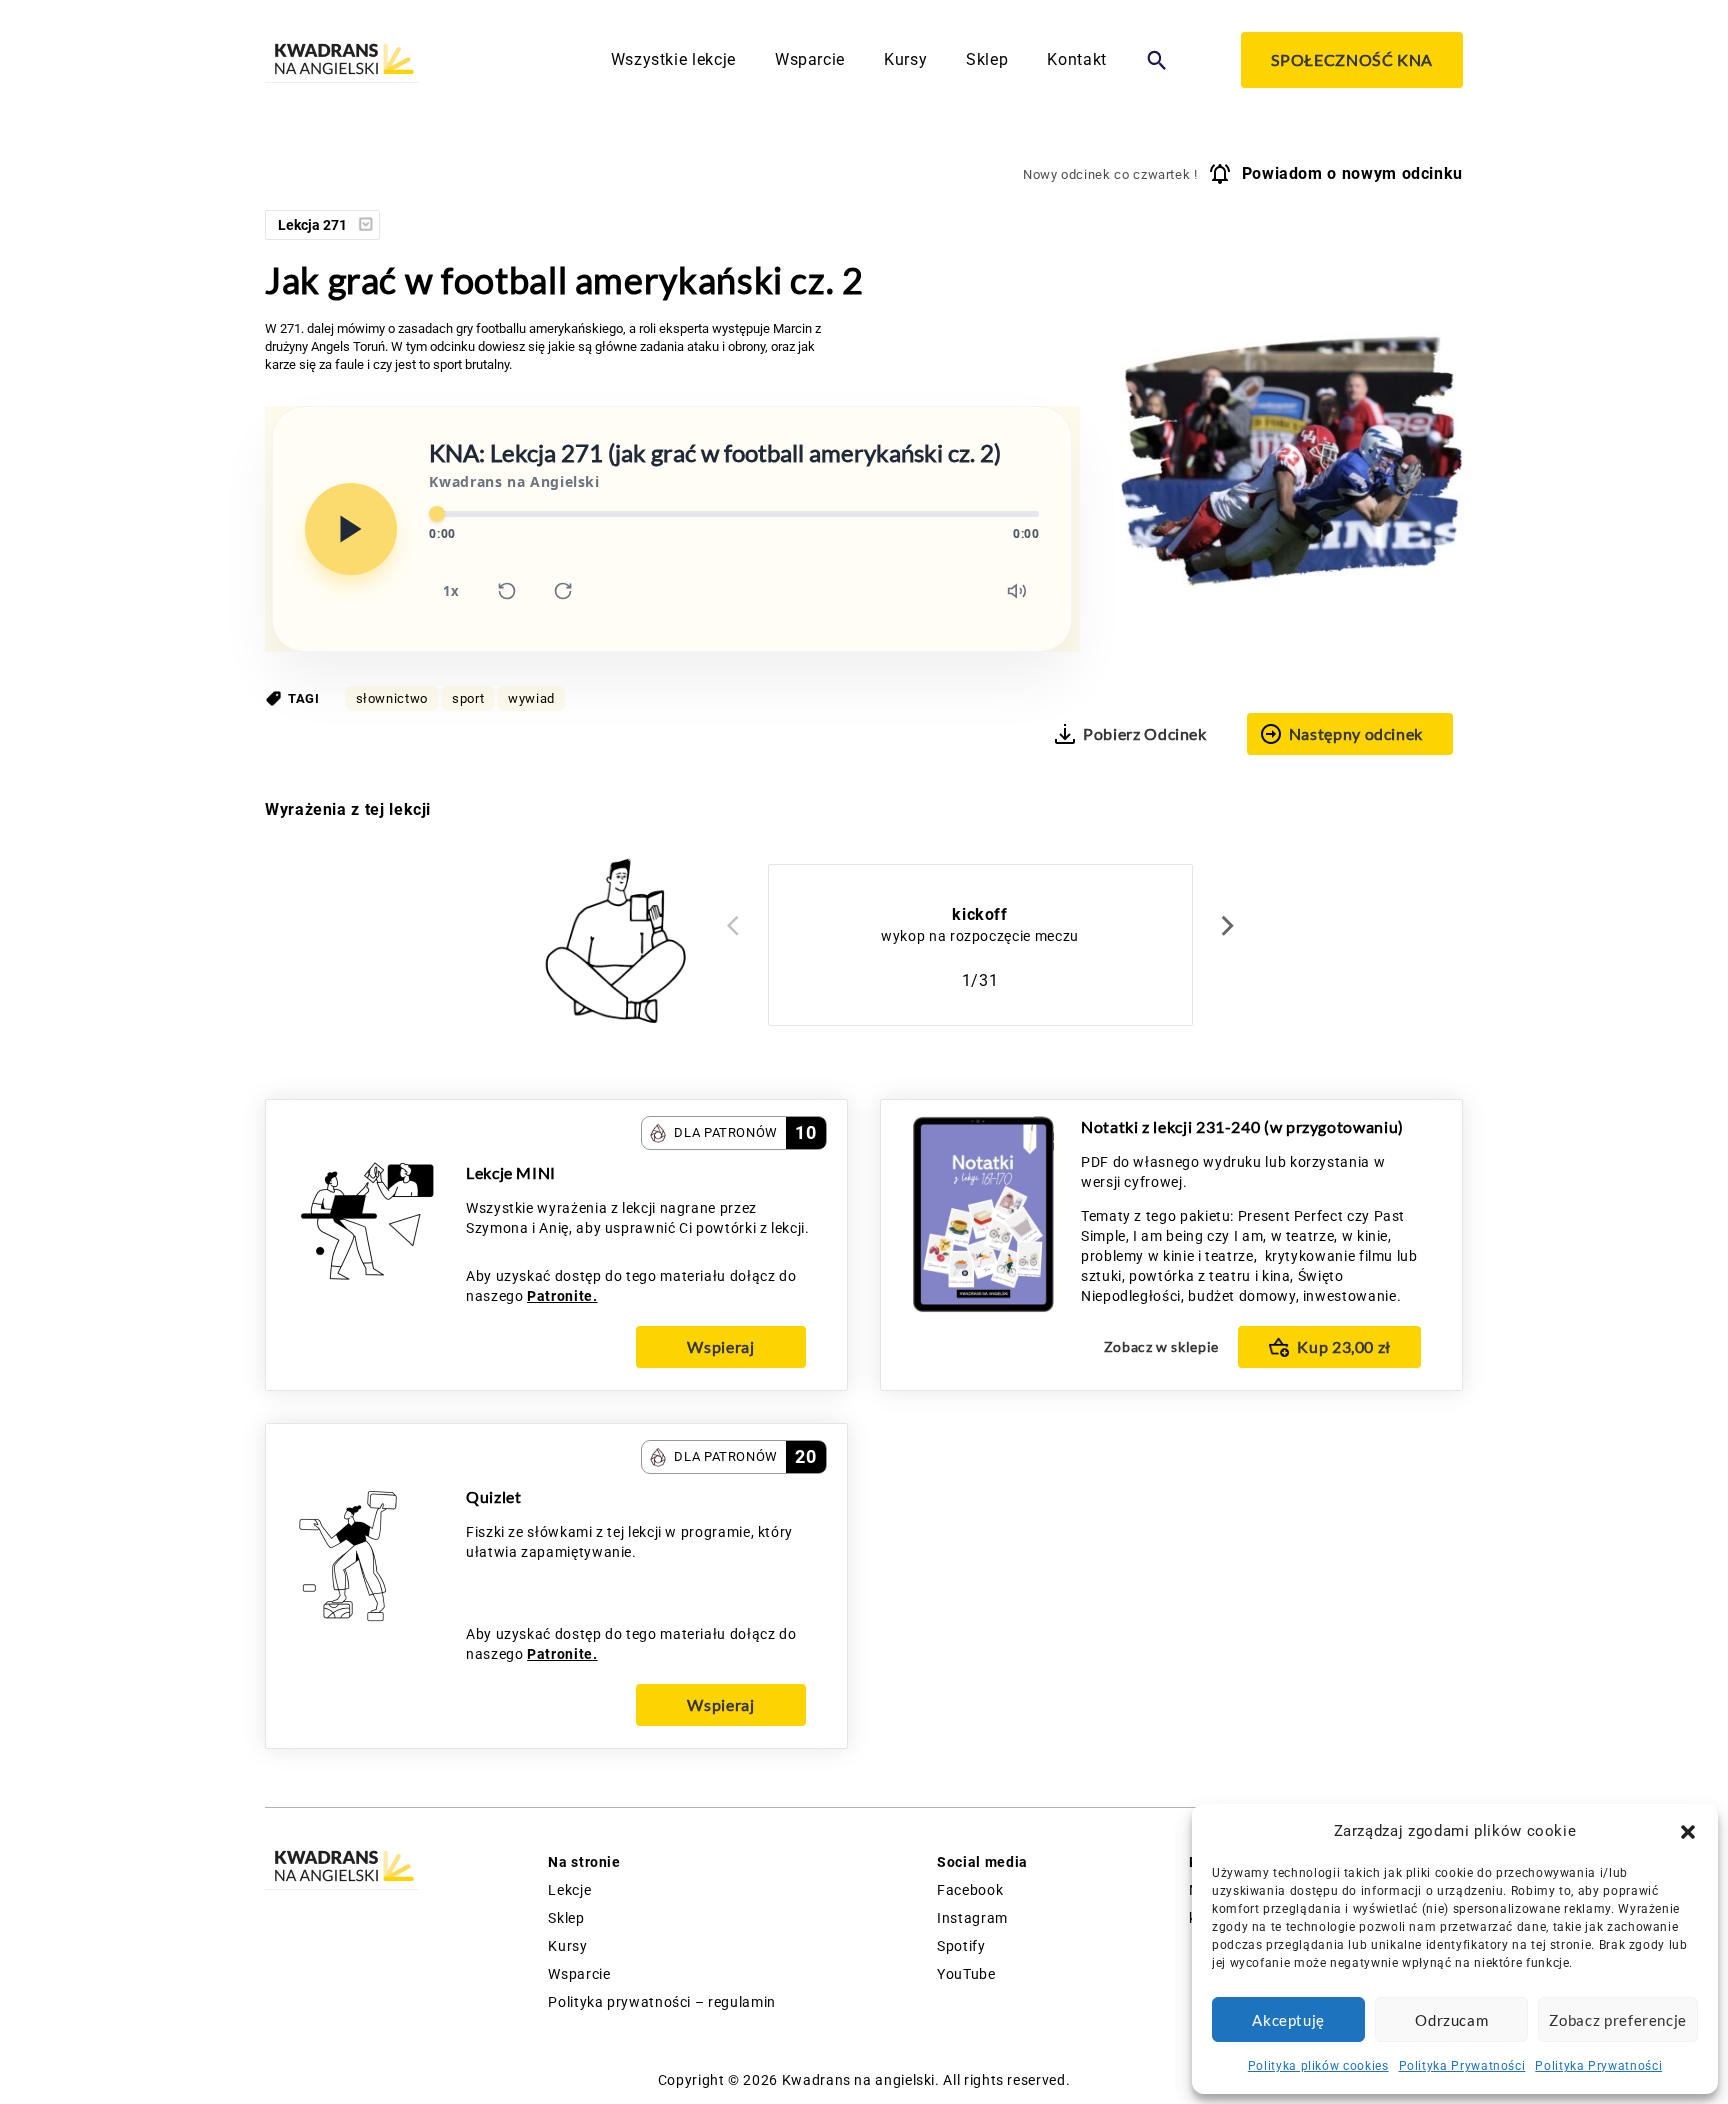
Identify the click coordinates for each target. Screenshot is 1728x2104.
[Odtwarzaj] (351, 529)
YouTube (966, 1974)
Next (1228, 925)
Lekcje (569, 1890)
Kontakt (1076, 59)
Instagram (972, 1918)
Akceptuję (1288, 2020)
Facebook (970, 1890)
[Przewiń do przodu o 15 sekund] (563, 591)
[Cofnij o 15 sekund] (507, 591)
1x (451, 591)
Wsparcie (810, 59)
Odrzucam (1451, 2020)
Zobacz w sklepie (1161, 1346)
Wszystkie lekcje (673, 59)
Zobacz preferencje (1618, 2020)
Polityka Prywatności (1462, 2066)
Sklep (987, 59)
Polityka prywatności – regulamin (661, 2002)
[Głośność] (1017, 591)
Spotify (961, 1946)
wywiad (531, 698)
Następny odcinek (1356, 733)
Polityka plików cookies (1318, 2066)
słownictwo (392, 698)
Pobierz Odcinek (1145, 733)
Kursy (905, 59)
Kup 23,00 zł (1344, 1346)
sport (468, 698)
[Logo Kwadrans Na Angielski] (342, 60)
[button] (1688, 1832)
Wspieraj (720, 1346)
